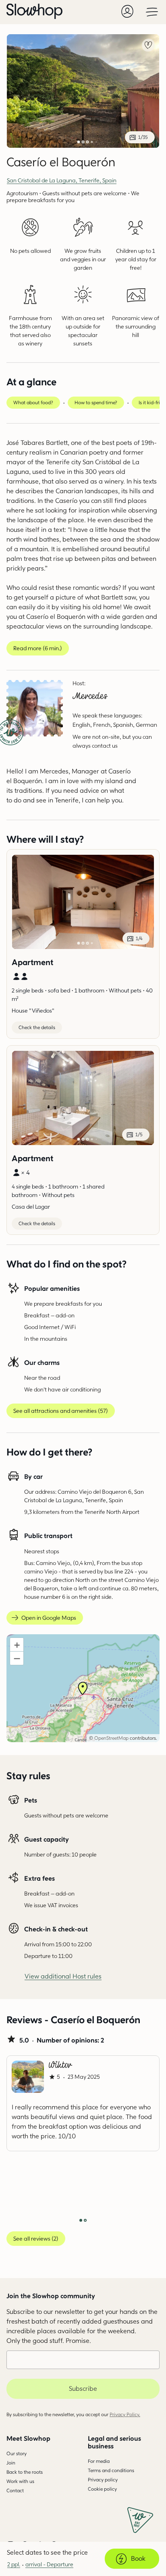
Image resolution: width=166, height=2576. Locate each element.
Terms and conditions (111, 2470)
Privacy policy (103, 2480)
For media (99, 2461)
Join (11, 2463)
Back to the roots (25, 2472)
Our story (17, 2453)
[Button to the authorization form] (127, 11)
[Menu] (152, 11)
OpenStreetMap (111, 1738)
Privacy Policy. (125, 2414)
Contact (15, 2490)
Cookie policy (102, 2489)
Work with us (20, 2481)
